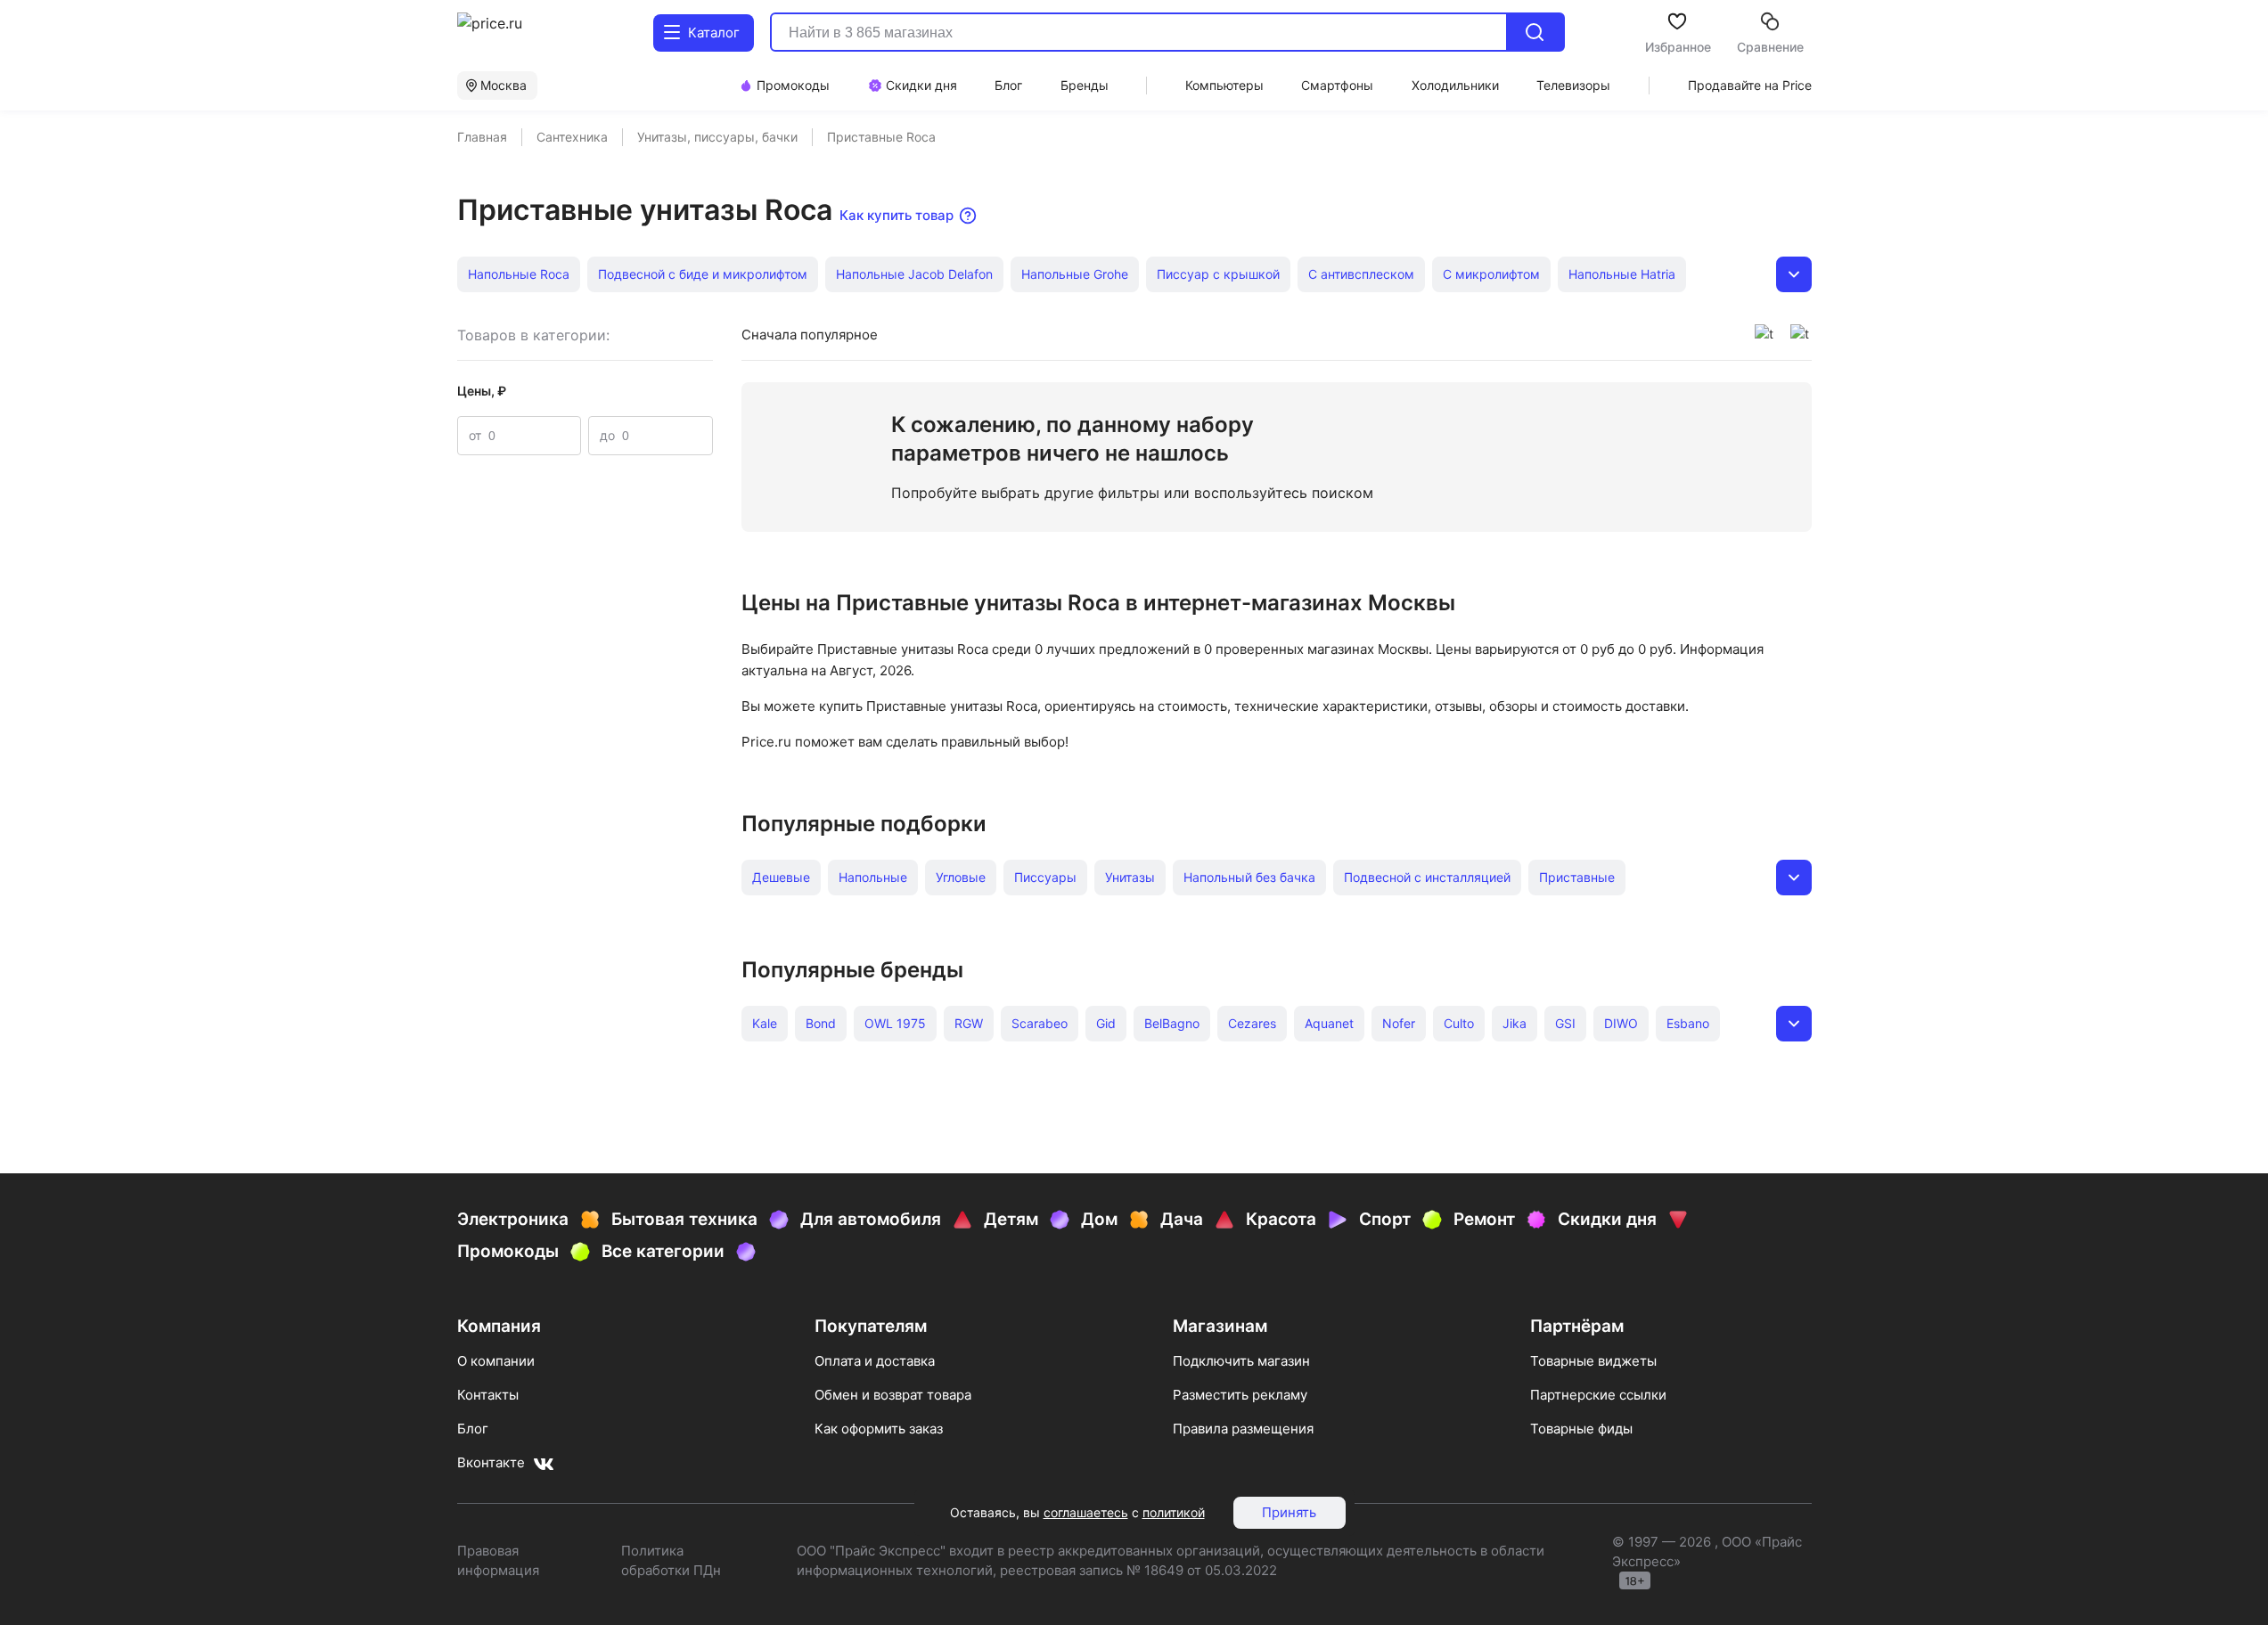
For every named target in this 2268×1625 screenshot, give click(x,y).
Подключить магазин (1241, 1361)
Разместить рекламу (1240, 1395)
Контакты (488, 1395)
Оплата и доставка (875, 1361)
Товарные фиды (1581, 1429)
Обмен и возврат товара (893, 1395)
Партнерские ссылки (1598, 1395)
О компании (496, 1361)
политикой (1174, 1512)
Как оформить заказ (879, 1429)
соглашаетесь (1086, 1512)
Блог (473, 1429)
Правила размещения (1243, 1429)
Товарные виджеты (1593, 1361)
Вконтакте (491, 1462)
